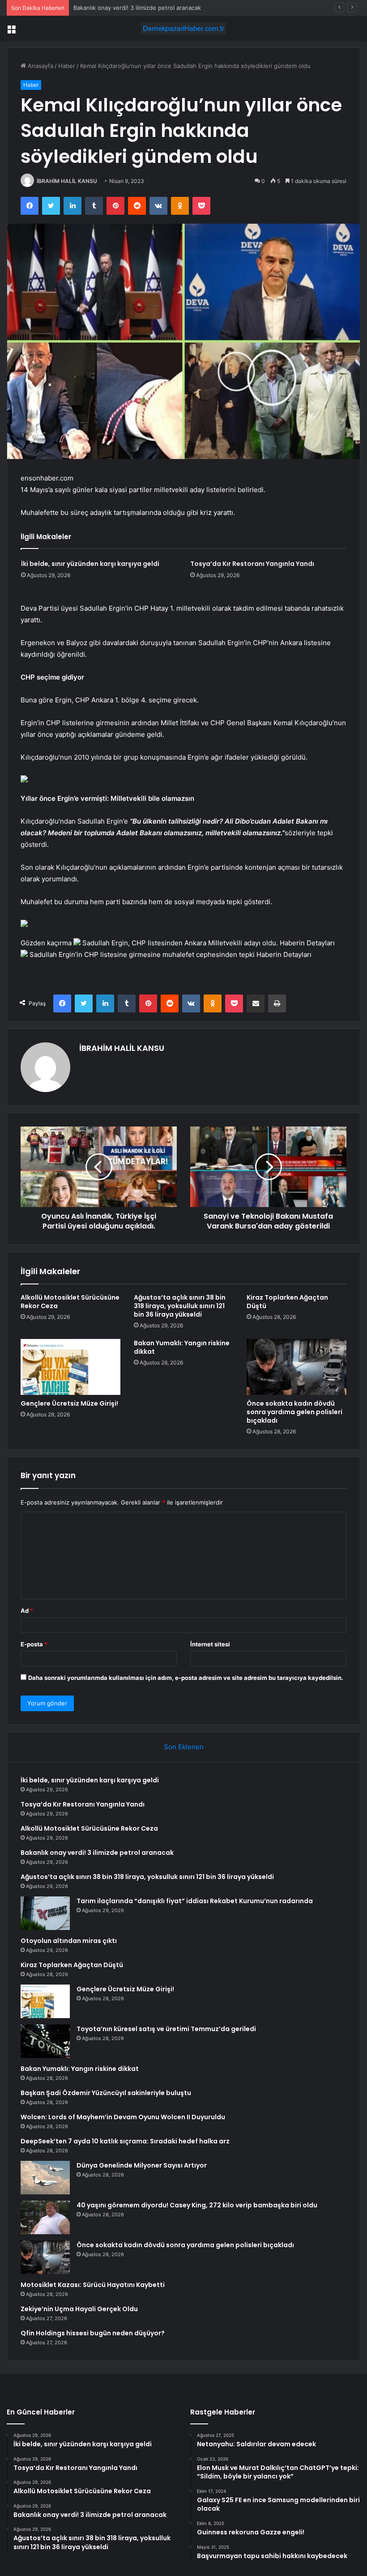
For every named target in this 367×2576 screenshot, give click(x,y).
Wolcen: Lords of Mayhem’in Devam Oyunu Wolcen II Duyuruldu (123, 2117)
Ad (27, 1611)
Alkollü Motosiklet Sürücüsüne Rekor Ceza (70, 1302)
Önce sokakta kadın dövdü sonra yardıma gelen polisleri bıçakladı (294, 1412)
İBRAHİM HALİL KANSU (67, 181)
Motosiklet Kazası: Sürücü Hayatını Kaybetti (93, 2285)
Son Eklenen (184, 1747)
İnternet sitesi (210, 1644)
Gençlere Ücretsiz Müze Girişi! (69, 1403)
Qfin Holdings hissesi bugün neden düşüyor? (93, 2333)
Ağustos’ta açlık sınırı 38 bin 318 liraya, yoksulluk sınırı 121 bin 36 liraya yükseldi (180, 1306)
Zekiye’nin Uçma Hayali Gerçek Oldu (79, 2309)
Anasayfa (40, 66)
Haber (67, 66)
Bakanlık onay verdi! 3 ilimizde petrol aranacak (97, 1853)
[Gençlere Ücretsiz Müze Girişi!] (70, 1367)
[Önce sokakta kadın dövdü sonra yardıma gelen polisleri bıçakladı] (297, 1367)
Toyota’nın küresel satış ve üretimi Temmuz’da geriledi (166, 2029)
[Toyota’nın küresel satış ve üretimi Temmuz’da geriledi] (45, 2041)
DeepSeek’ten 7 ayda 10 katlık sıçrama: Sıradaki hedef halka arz (125, 2141)
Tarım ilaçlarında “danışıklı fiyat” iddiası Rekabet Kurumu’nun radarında (195, 1901)
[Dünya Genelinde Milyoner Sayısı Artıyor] (45, 2178)
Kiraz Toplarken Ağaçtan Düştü (287, 1302)
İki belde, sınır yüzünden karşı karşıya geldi (90, 564)
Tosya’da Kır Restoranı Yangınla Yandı (252, 564)
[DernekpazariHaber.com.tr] (183, 28)
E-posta (34, 1644)
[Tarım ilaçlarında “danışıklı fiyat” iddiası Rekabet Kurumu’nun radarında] (45, 1913)
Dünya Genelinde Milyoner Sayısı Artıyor (142, 2165)
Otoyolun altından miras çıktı (69, 1941)
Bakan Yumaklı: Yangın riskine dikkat (182, 1347)
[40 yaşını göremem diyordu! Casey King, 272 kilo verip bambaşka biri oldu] (45, 2217)
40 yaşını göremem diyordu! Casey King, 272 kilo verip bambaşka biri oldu (197, 2205)
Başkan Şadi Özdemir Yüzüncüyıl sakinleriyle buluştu (106, 2093)
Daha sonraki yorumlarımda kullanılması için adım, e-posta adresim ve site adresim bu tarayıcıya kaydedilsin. (186, 1678)
